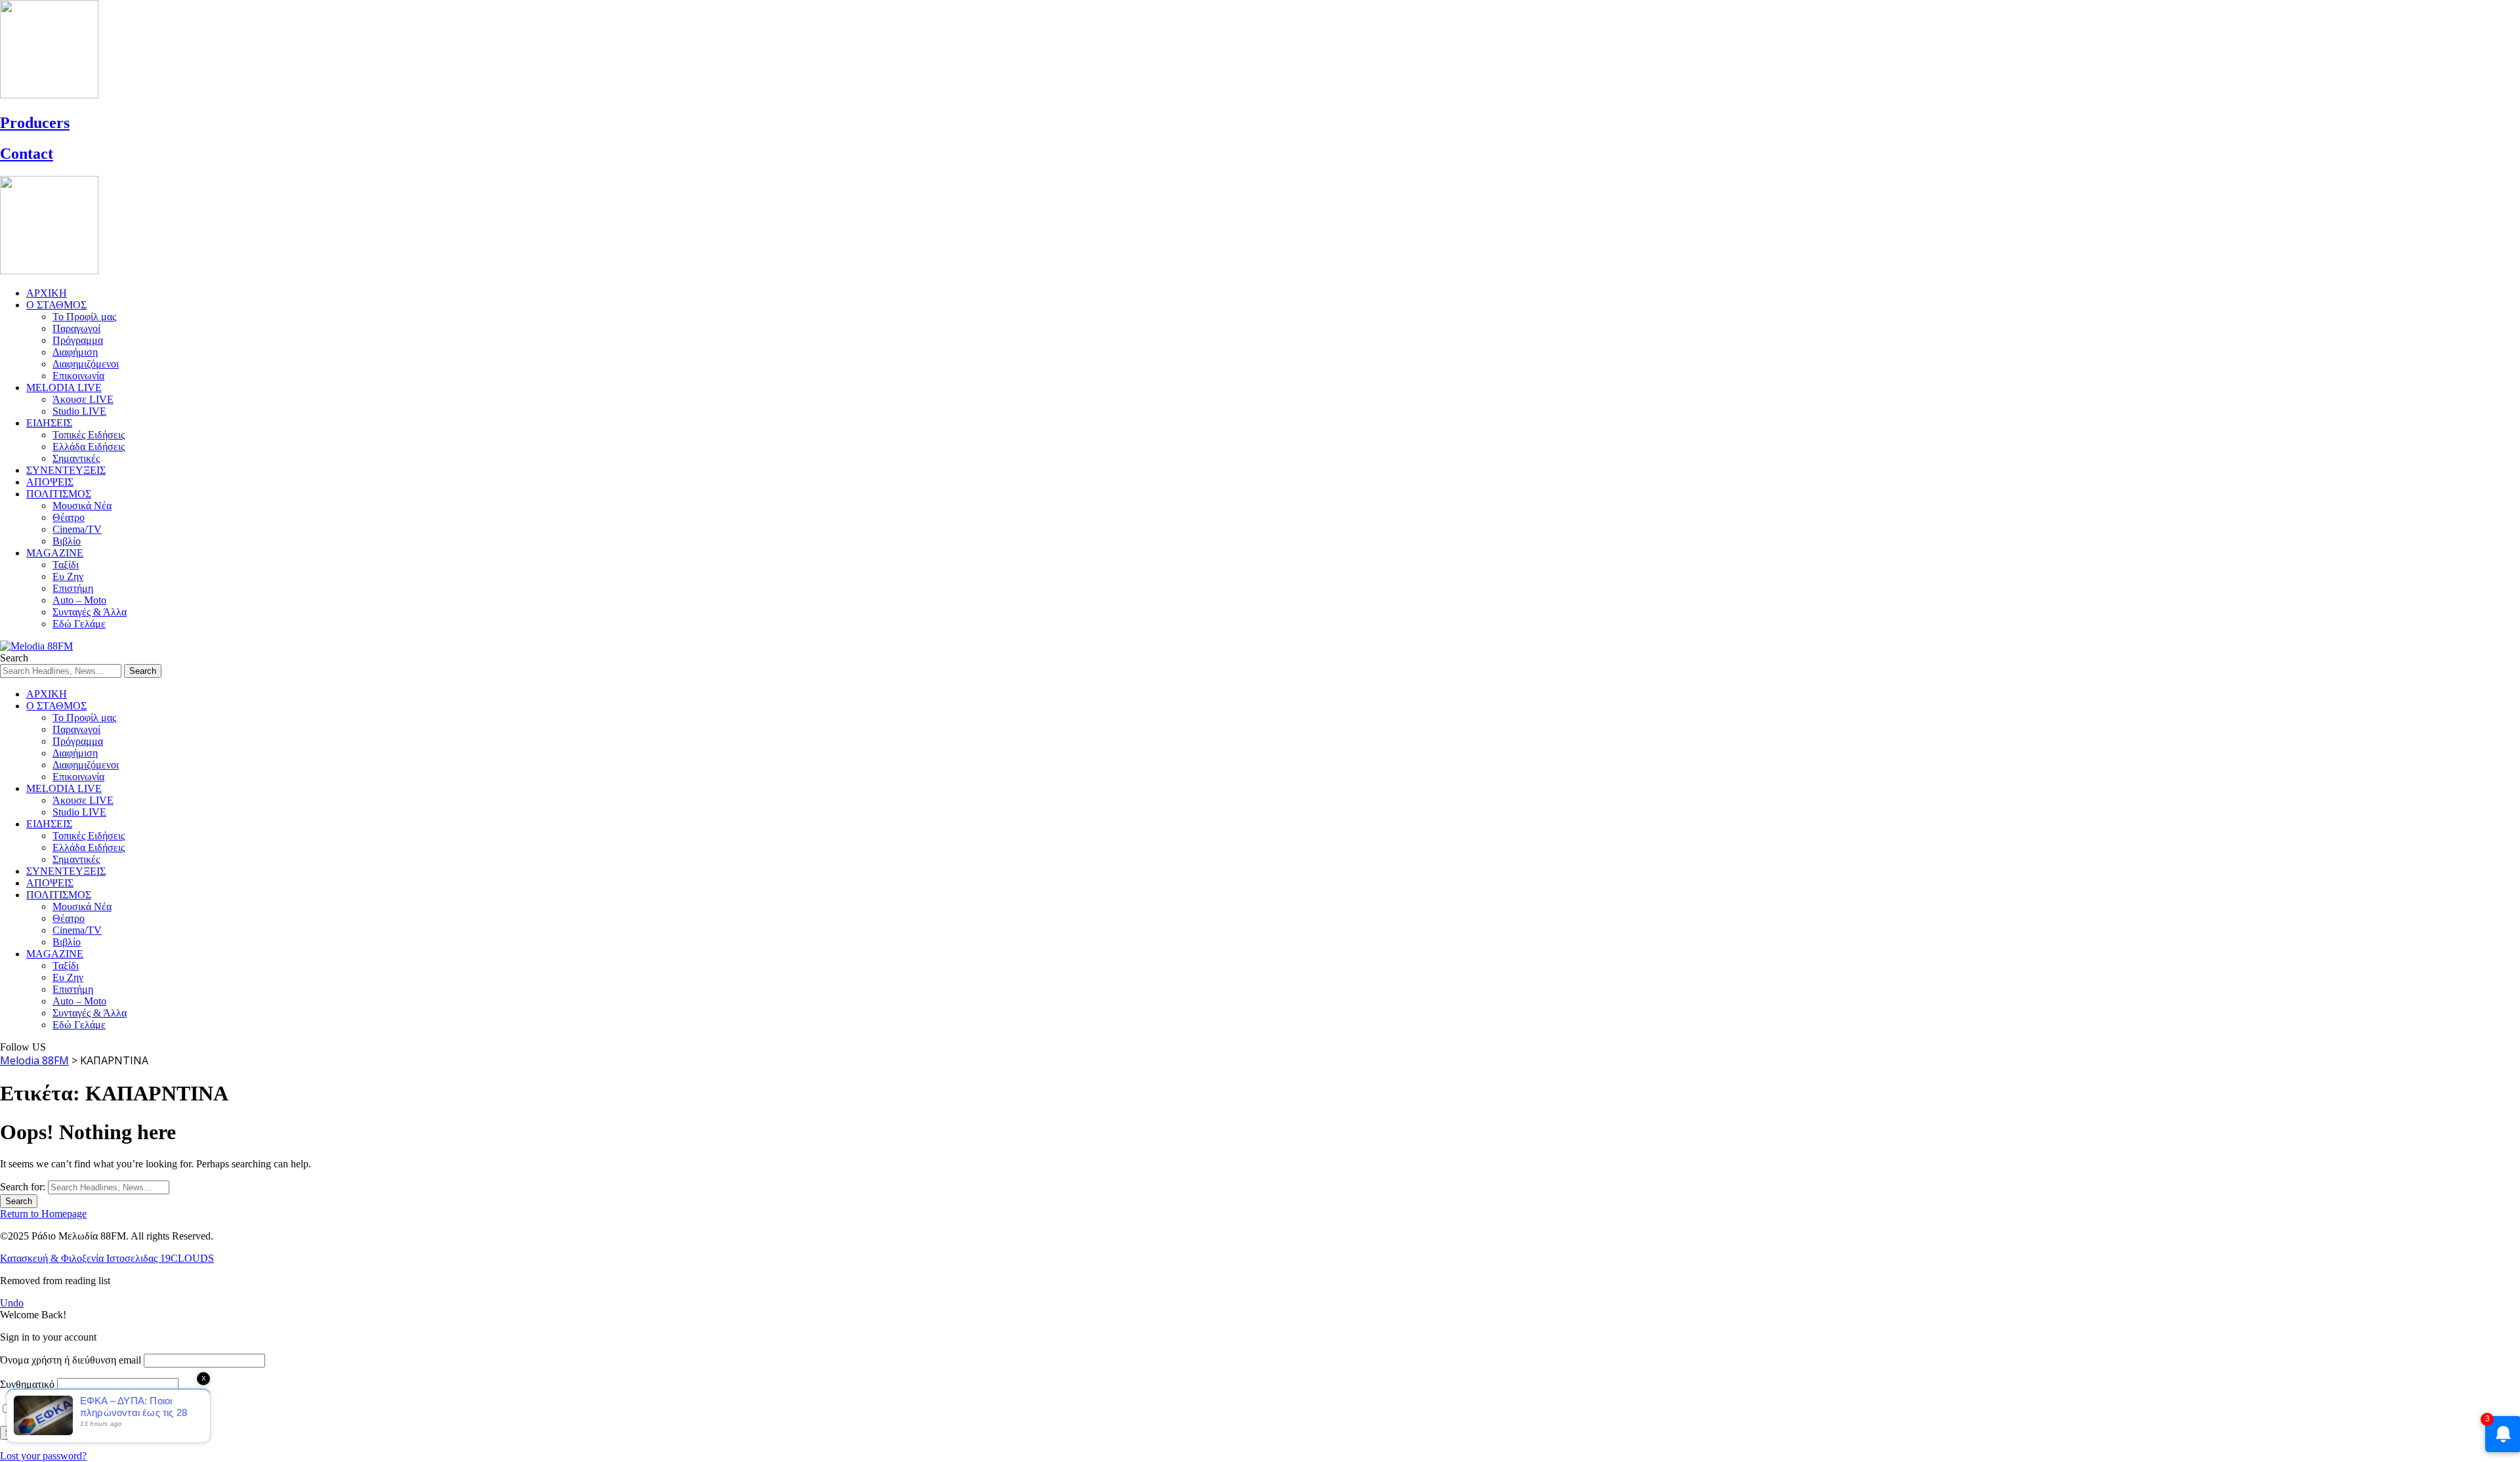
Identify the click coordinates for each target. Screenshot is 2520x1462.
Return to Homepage (43, 1214)
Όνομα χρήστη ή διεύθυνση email (71, 1360)
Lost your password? (43, 1456)
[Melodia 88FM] (36, 646)
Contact (27, 154)
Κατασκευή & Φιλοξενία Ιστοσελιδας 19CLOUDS (107, 1258)
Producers (35, 123)
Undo (12, 1303)
